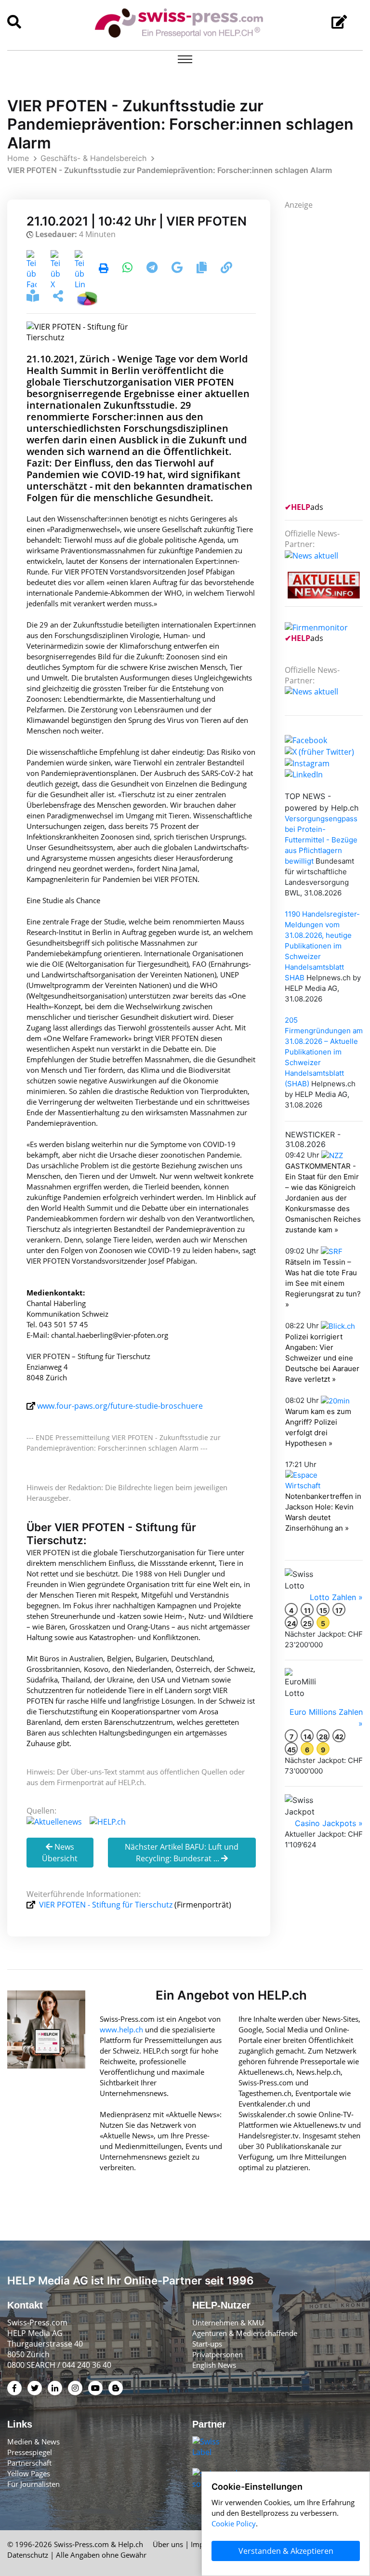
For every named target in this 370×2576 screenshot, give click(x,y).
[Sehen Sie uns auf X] (319, 751)
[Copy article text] (203, 269)
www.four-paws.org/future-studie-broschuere (120, 1406)
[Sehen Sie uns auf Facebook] (306, 739)
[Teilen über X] (56, 269)
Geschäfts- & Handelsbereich (93, 158)
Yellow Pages (29, 2473)
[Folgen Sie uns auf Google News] (178, 269)
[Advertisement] (327, 355)
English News (214, 2365)
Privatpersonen (218, 2354)
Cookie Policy (234, 2523)
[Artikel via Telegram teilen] (153, 269)
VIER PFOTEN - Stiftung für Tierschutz (106, 1905)
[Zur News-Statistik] (87, 297)
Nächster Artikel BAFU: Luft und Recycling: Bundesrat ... (182, 1853)
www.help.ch (121, 2029)
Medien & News (33, 2442)
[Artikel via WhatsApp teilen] (128, 269)
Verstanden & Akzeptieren (286, 2551)
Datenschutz (28, 2555)
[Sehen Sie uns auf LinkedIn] (304, 774)
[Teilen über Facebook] (32, 269)
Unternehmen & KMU (228, 2322)
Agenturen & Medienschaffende (245, 2333)
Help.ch (131, 2544)
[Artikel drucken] (104, 269)
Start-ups (207, 2344)
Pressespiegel (30, 2452)
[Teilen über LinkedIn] (80, 269)
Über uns (168, 2544)
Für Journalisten (33, 2484)
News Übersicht (60, 1853)
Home (18, 158)
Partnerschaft (29, 2463)
